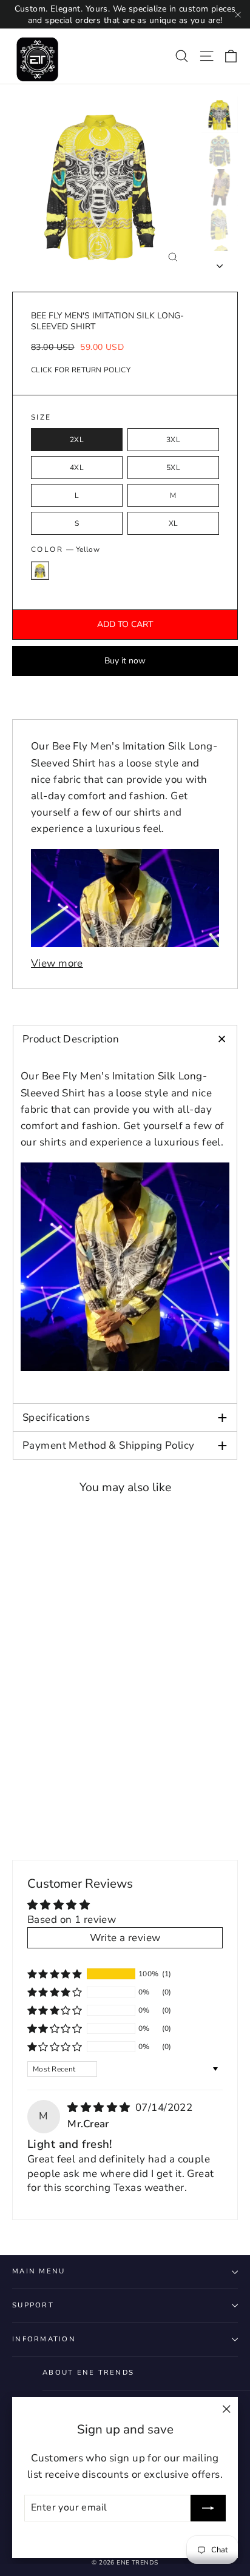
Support (33, 2305)
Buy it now (125, 661)
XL (174, 523)
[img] (100, 2108)
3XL (173, 440)
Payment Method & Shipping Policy (125, 1445)
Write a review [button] (125, 1938)
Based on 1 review (72, 1920)
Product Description (128, 1039)
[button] (55, 1974)
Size (41, 418)
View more (57, 963)
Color (65, 549)
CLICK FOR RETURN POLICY (81, 370)
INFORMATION (44, 2339)
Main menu (39, 2271)
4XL (77, 468)
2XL (77, 440)
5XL (173, 468)
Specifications (125, 1417)
